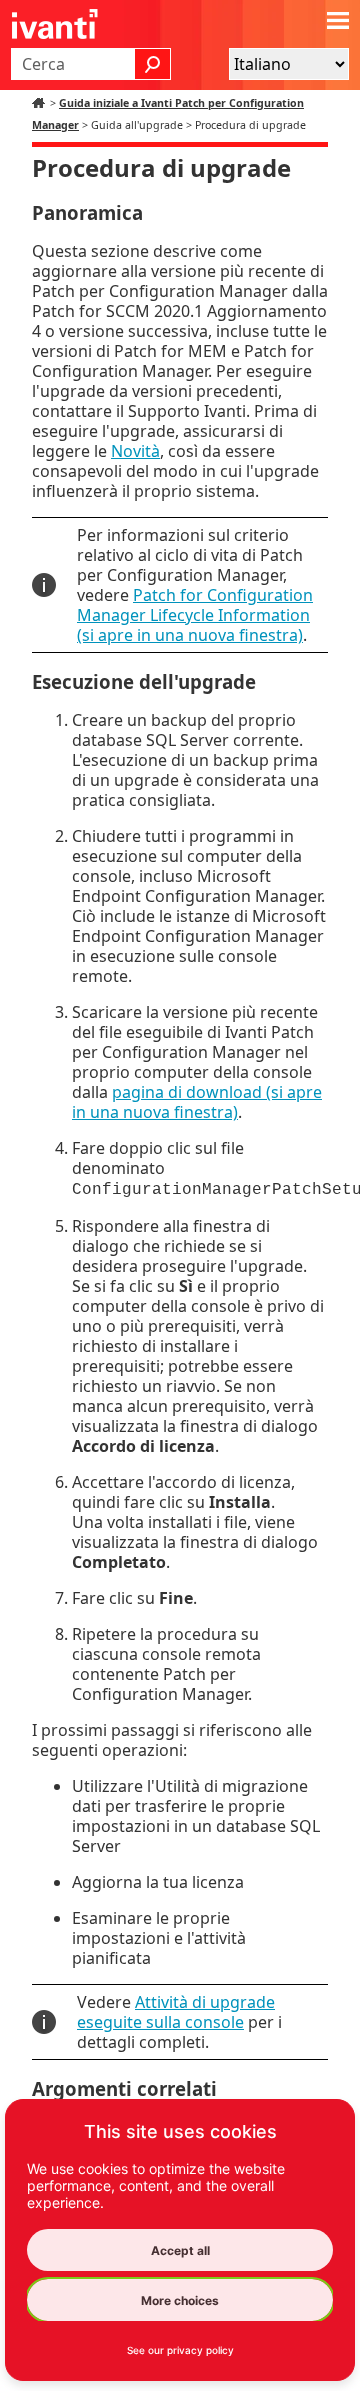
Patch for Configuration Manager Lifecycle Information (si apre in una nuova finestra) (195, 615)
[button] (153, 64)
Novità (135, 451)
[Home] (41, 103)
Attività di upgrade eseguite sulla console (176, 2012)
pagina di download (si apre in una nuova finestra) (197, 1102)
